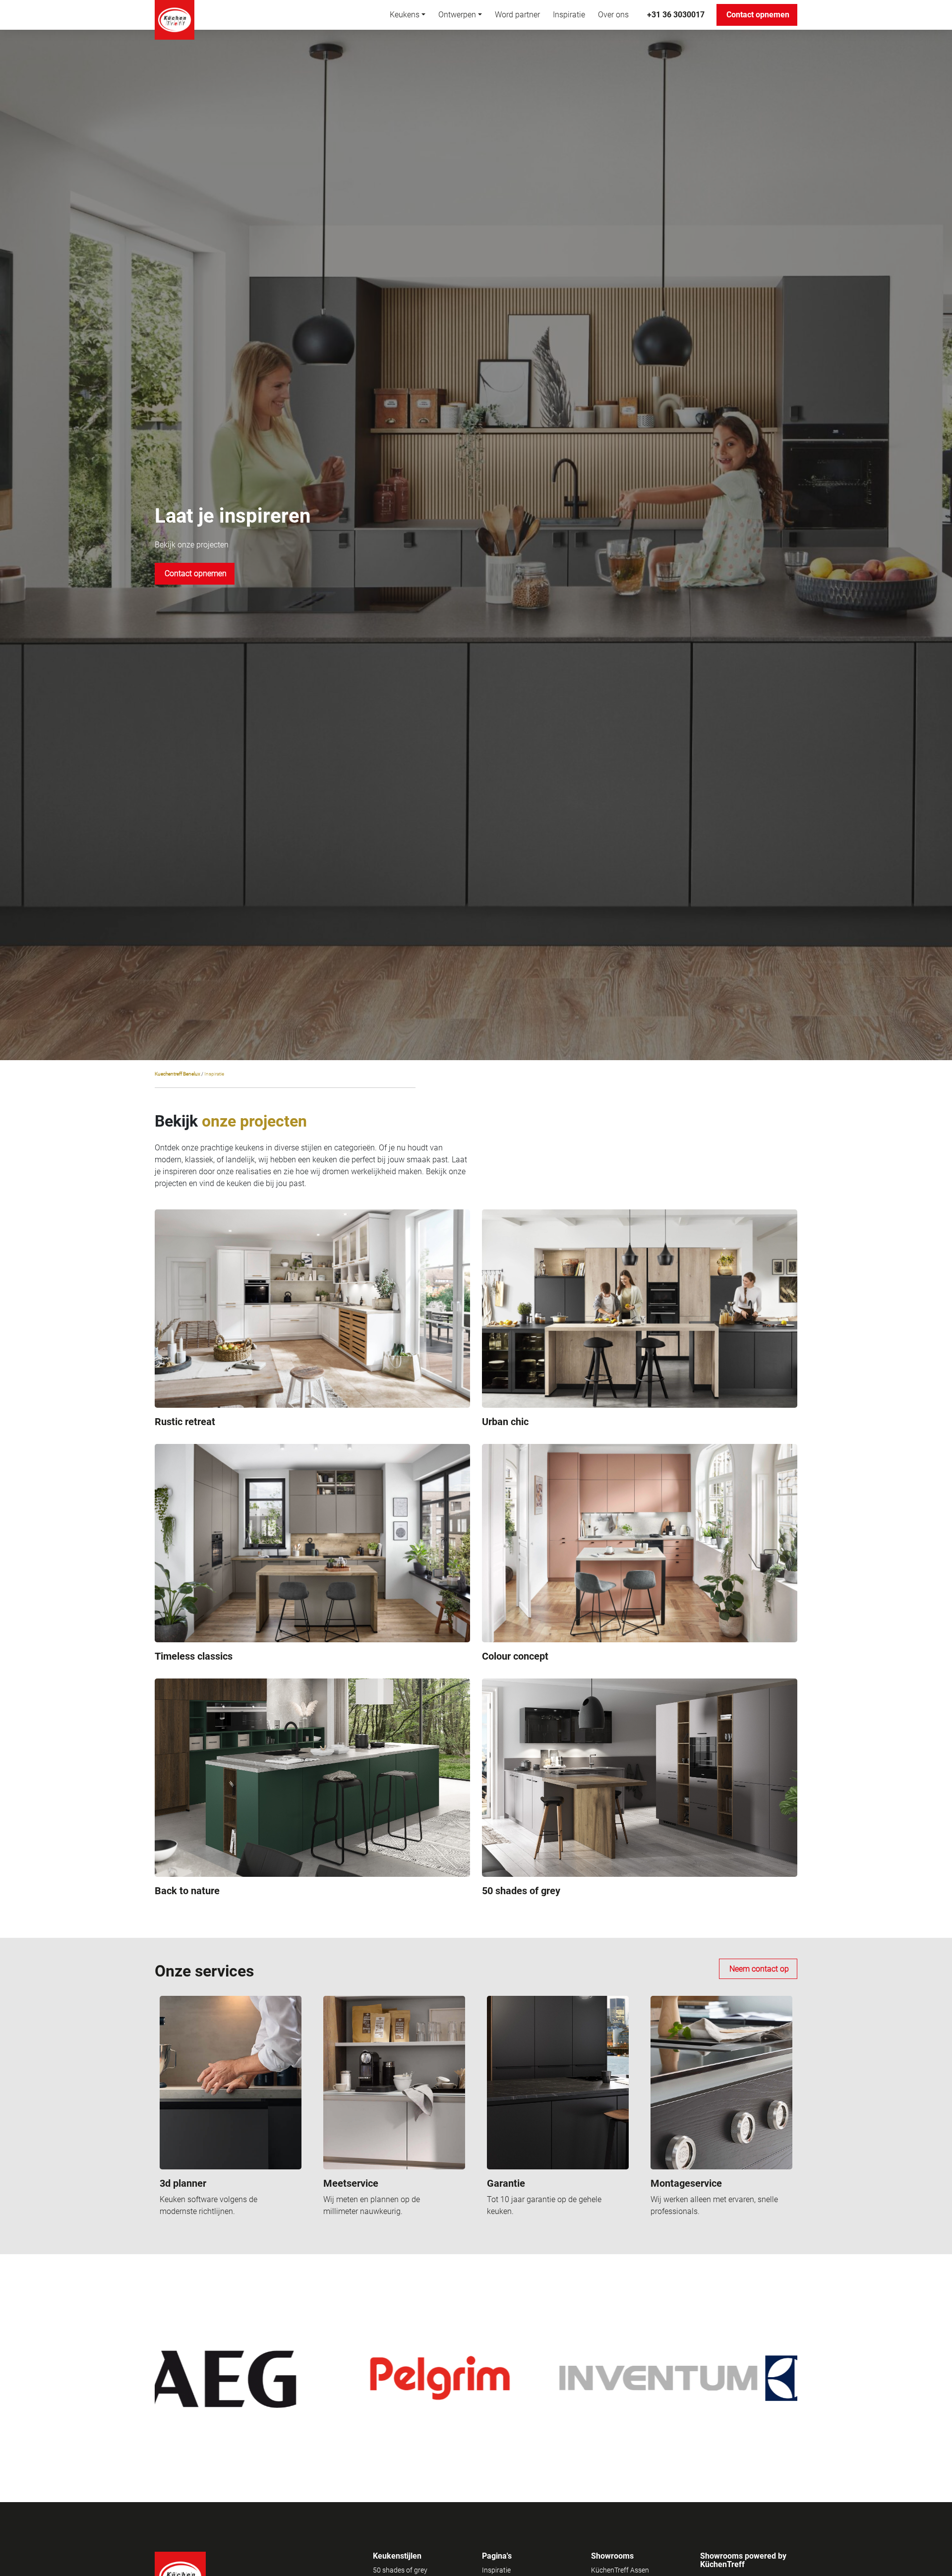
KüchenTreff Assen (620, 2570)
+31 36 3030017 (676, 15)
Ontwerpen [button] (457, 15)
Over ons (613, 15)
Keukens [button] (405, 15)
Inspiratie (569, 15)
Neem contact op (759, 1969)
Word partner (517, 15)
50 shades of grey (400, 2570)
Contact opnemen (758, 15)
